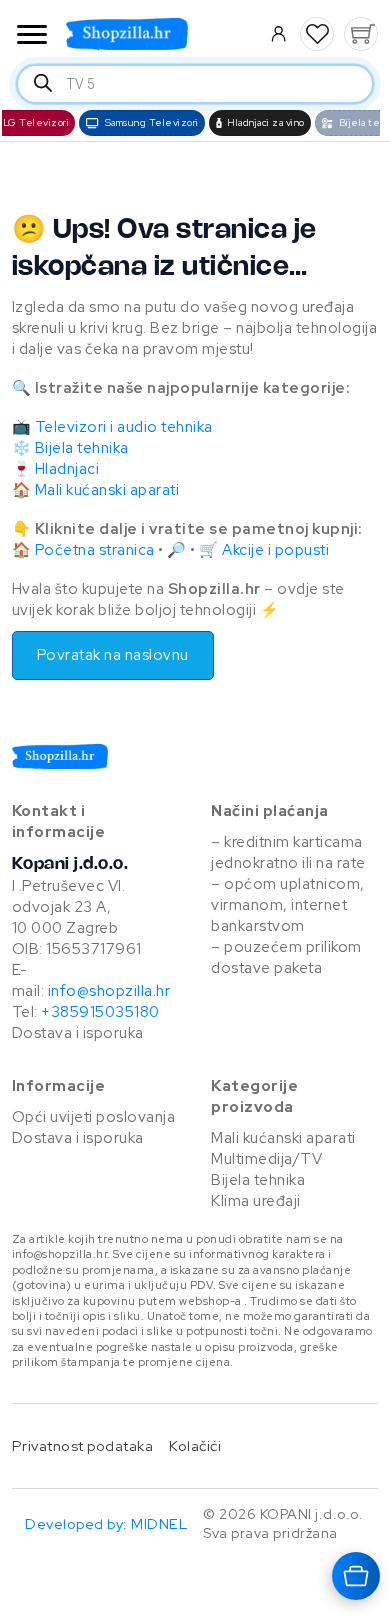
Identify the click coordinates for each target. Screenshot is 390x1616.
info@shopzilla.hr (107, 991)
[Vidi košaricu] (361, 34)
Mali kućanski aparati (107, 490)
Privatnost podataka (83, 1445)
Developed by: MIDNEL (106, 1523)
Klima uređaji (256, 1201)
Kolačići (195, 1445)
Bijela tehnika (82, 448)
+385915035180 (100, 1012)
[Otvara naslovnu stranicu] (157, 34)
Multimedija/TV (266, 1159)
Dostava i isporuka (78, 1033)
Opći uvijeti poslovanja (94, 1117)
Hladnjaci (67, 469)
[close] (32, 36)
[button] (317, 34)
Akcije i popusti (275, 550)
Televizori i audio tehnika (124, 427)
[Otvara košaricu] (356, 1576)
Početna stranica (95, 550)
